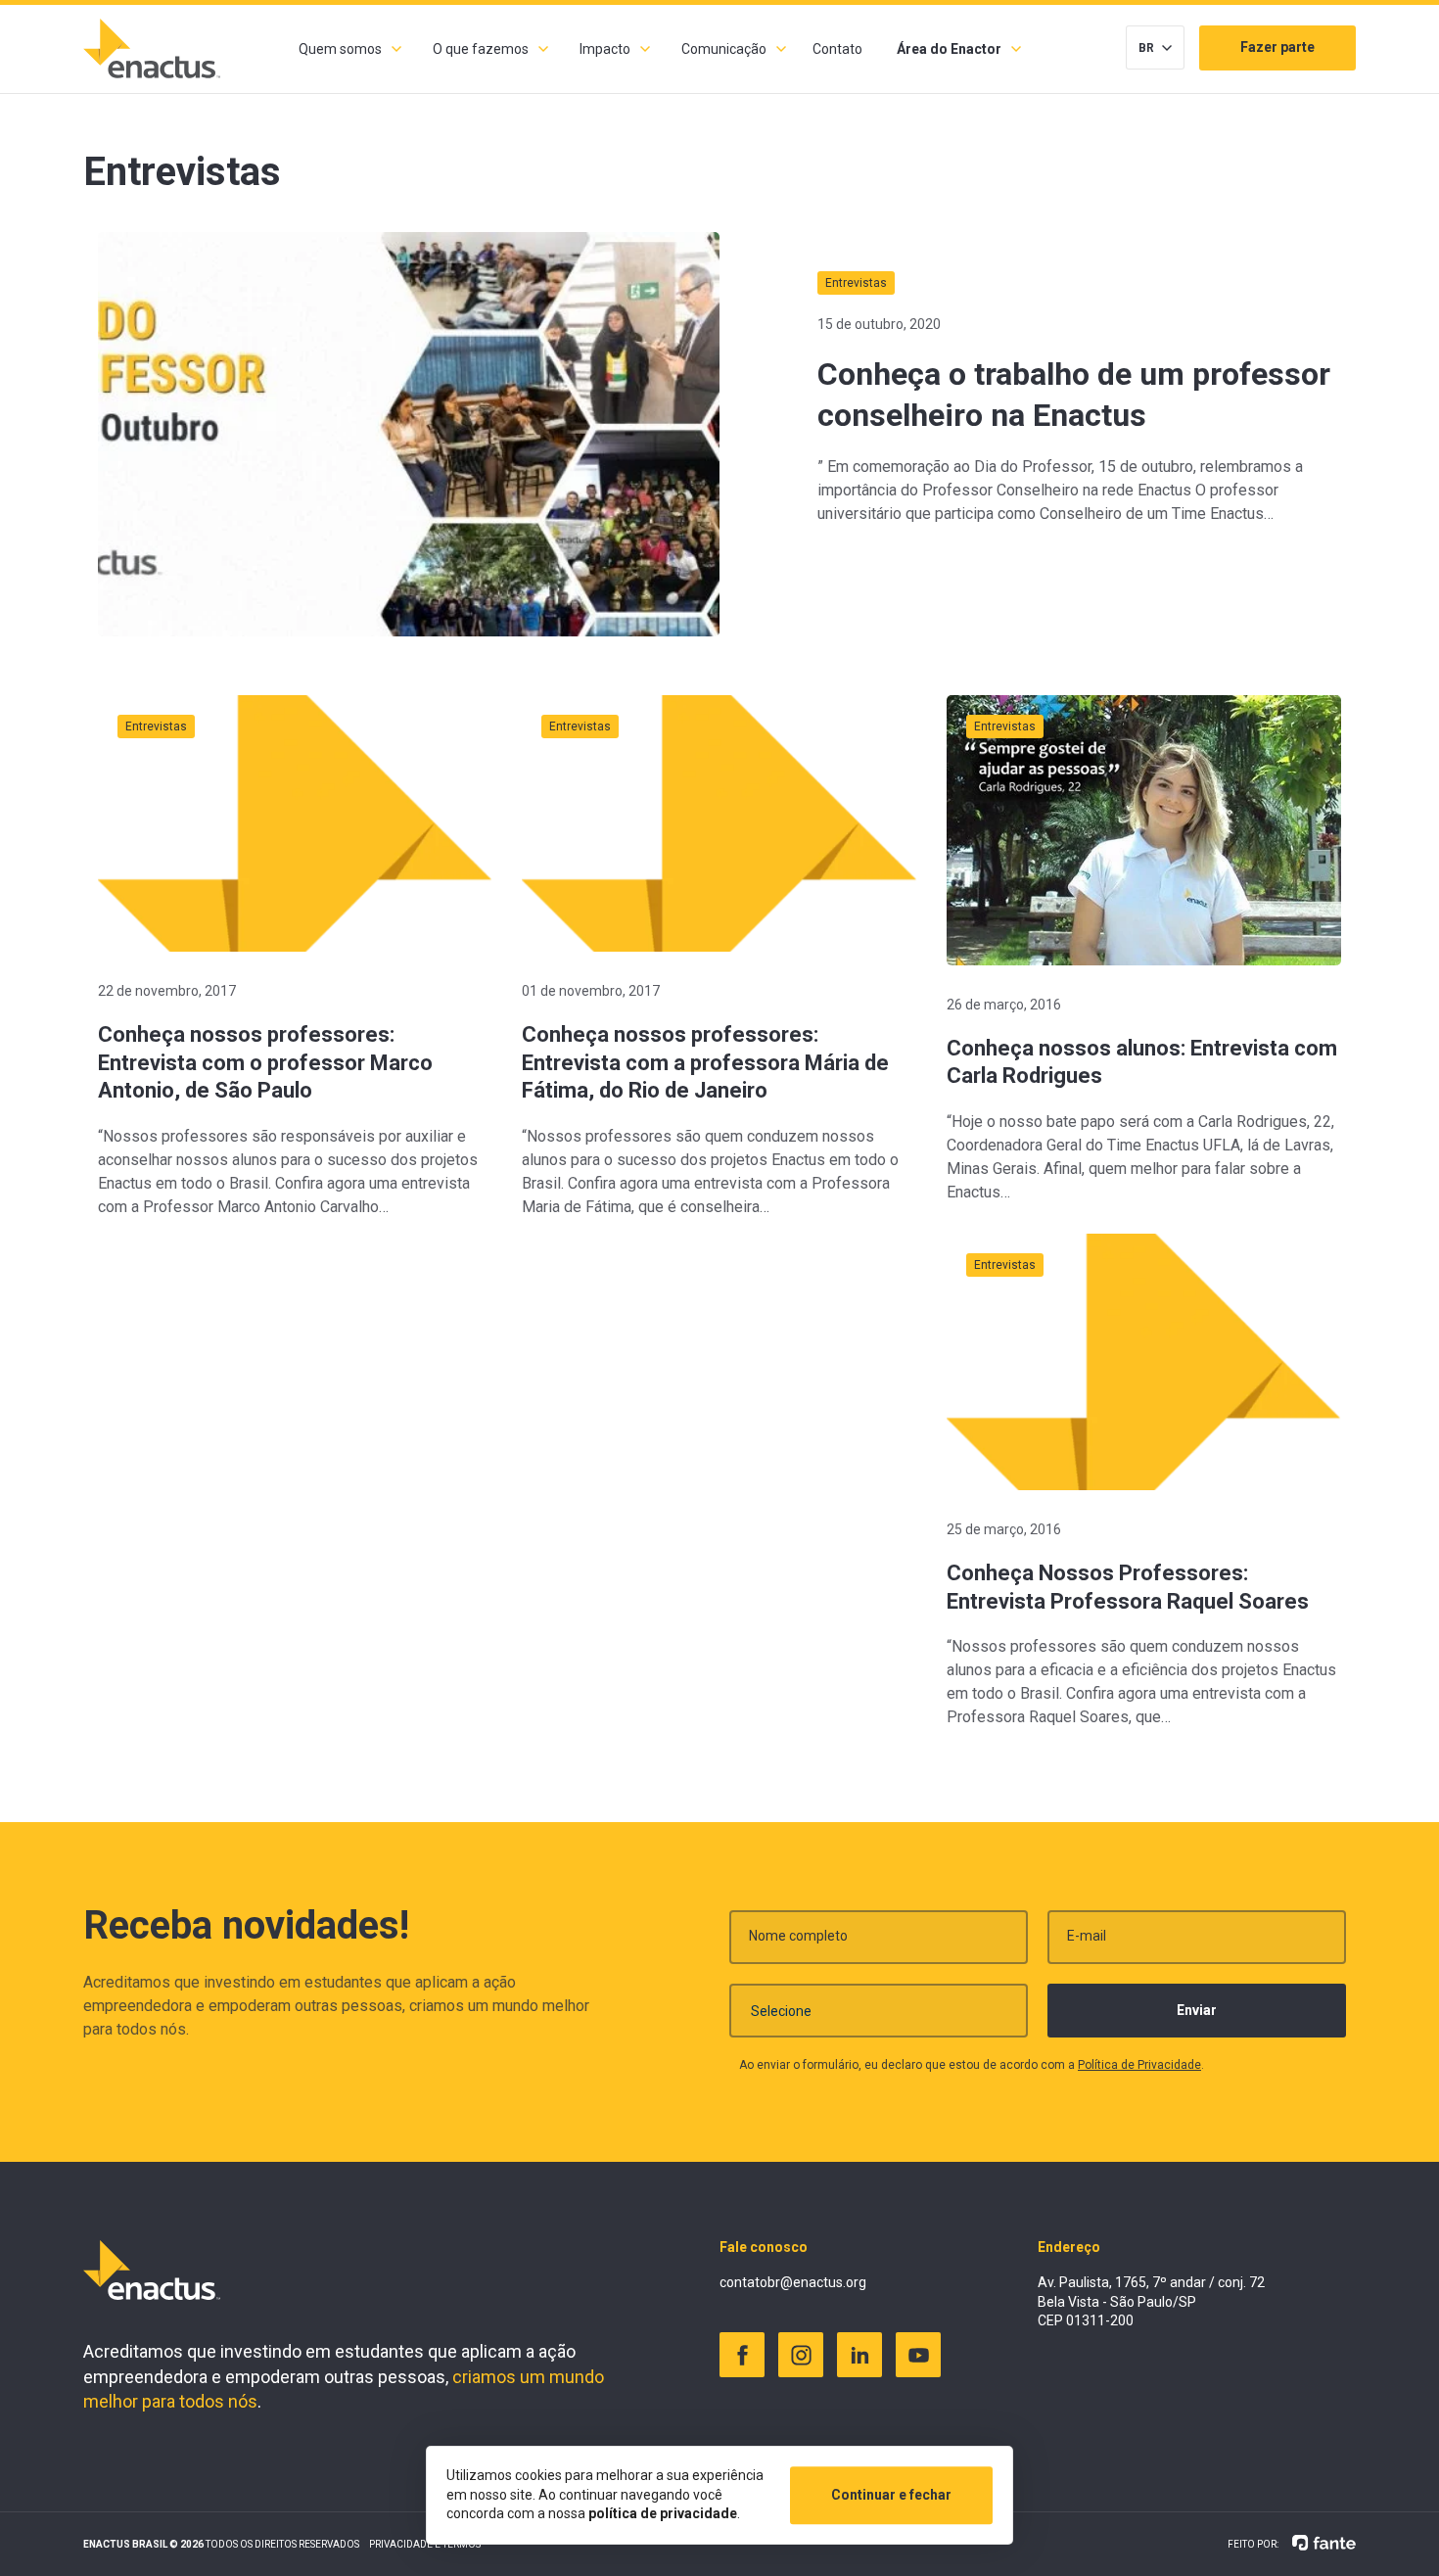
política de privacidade (663, 2513)
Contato (837, 49)
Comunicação (724, 49)
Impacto (605, 49)
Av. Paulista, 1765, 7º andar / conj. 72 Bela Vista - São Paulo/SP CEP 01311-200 (1151, 2301)
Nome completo (798, 1936)
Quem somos (340, 49)
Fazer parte (1277, 47)
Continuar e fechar (891, 2495)
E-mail (1087, 1936)
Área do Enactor (949, 49)
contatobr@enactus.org (793, 2282)
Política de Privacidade (1139, 2065)
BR (1146, 48)
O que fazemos (481, 49)
